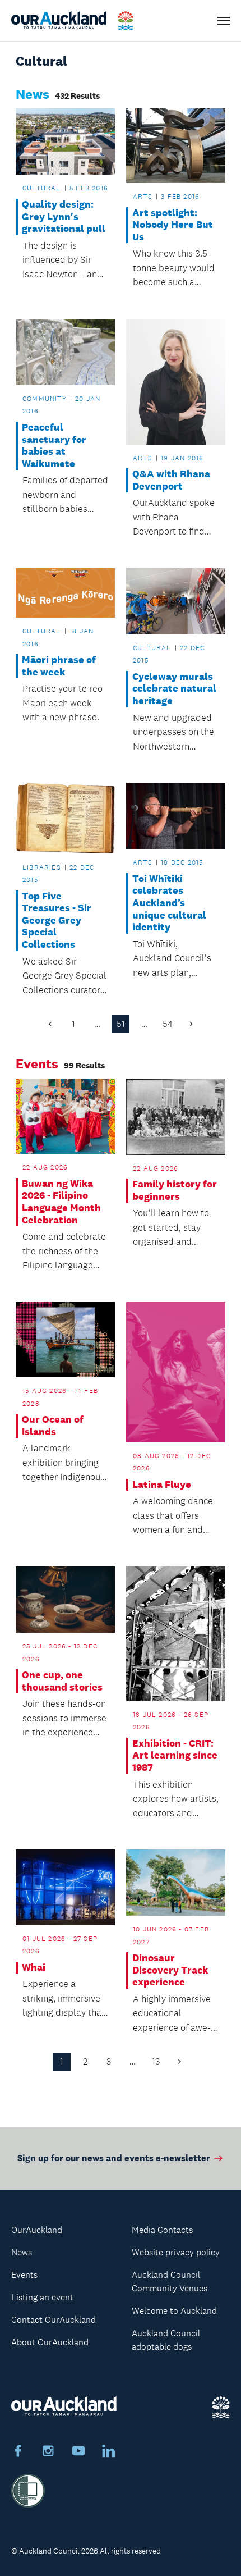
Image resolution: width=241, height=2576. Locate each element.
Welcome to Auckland (174, 2311)
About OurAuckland (50, 2342)
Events (24, 2275)
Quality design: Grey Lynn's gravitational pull (64, 217)
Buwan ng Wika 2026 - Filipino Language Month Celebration (61, 1202)
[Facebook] (18, 2452)
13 (156, 2061)
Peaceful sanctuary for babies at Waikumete (54, 446)
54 (168, 1024)
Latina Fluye (162, 1485)
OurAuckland (37, 2230)
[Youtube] (78, 2452)
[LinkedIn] (109, 2452)
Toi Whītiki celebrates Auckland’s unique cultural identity (169, 903)
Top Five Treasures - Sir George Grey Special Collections (57, 921)
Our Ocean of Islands (53, 1426)
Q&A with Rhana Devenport (171, 480)
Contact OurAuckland (54, 2320)
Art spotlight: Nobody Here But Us (173, 225)
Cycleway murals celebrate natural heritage (174, 689)
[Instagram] (48, 2452)
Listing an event (42, 2297)
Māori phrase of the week (59, 666)
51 (121, 1024)
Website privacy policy (176, 2252)
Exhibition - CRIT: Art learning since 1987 (175, 1756)
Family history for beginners (175, 1191)
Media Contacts (162, 2230)
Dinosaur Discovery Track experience (170, 1970)
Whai (34, 1968)
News (22, 2252)
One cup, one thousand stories (62, 1681)
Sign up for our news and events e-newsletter (114, 2158)
